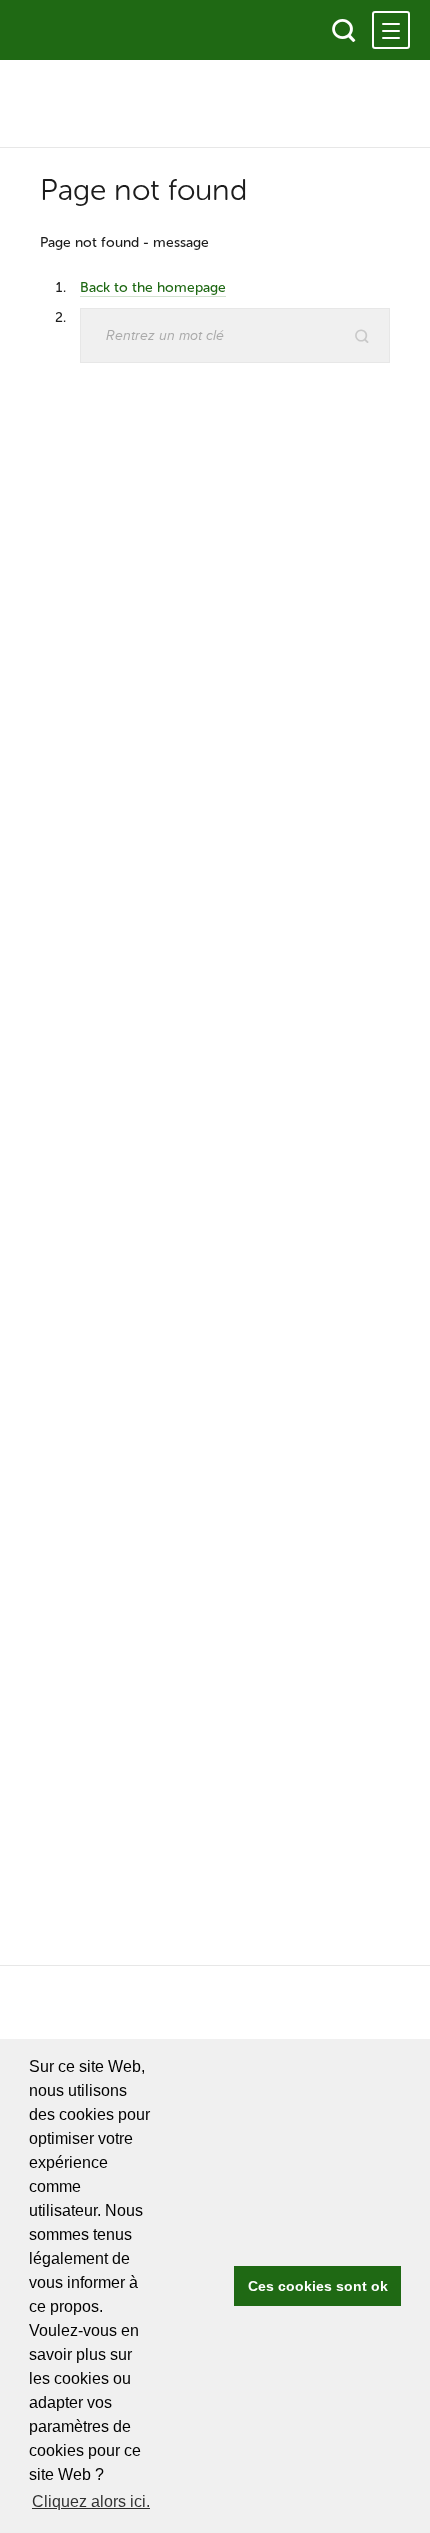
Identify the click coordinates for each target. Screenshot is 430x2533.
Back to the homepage (153, 287)
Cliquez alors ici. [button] (91, 2501)
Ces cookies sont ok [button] (318, 2286)
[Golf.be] (87, 30)
